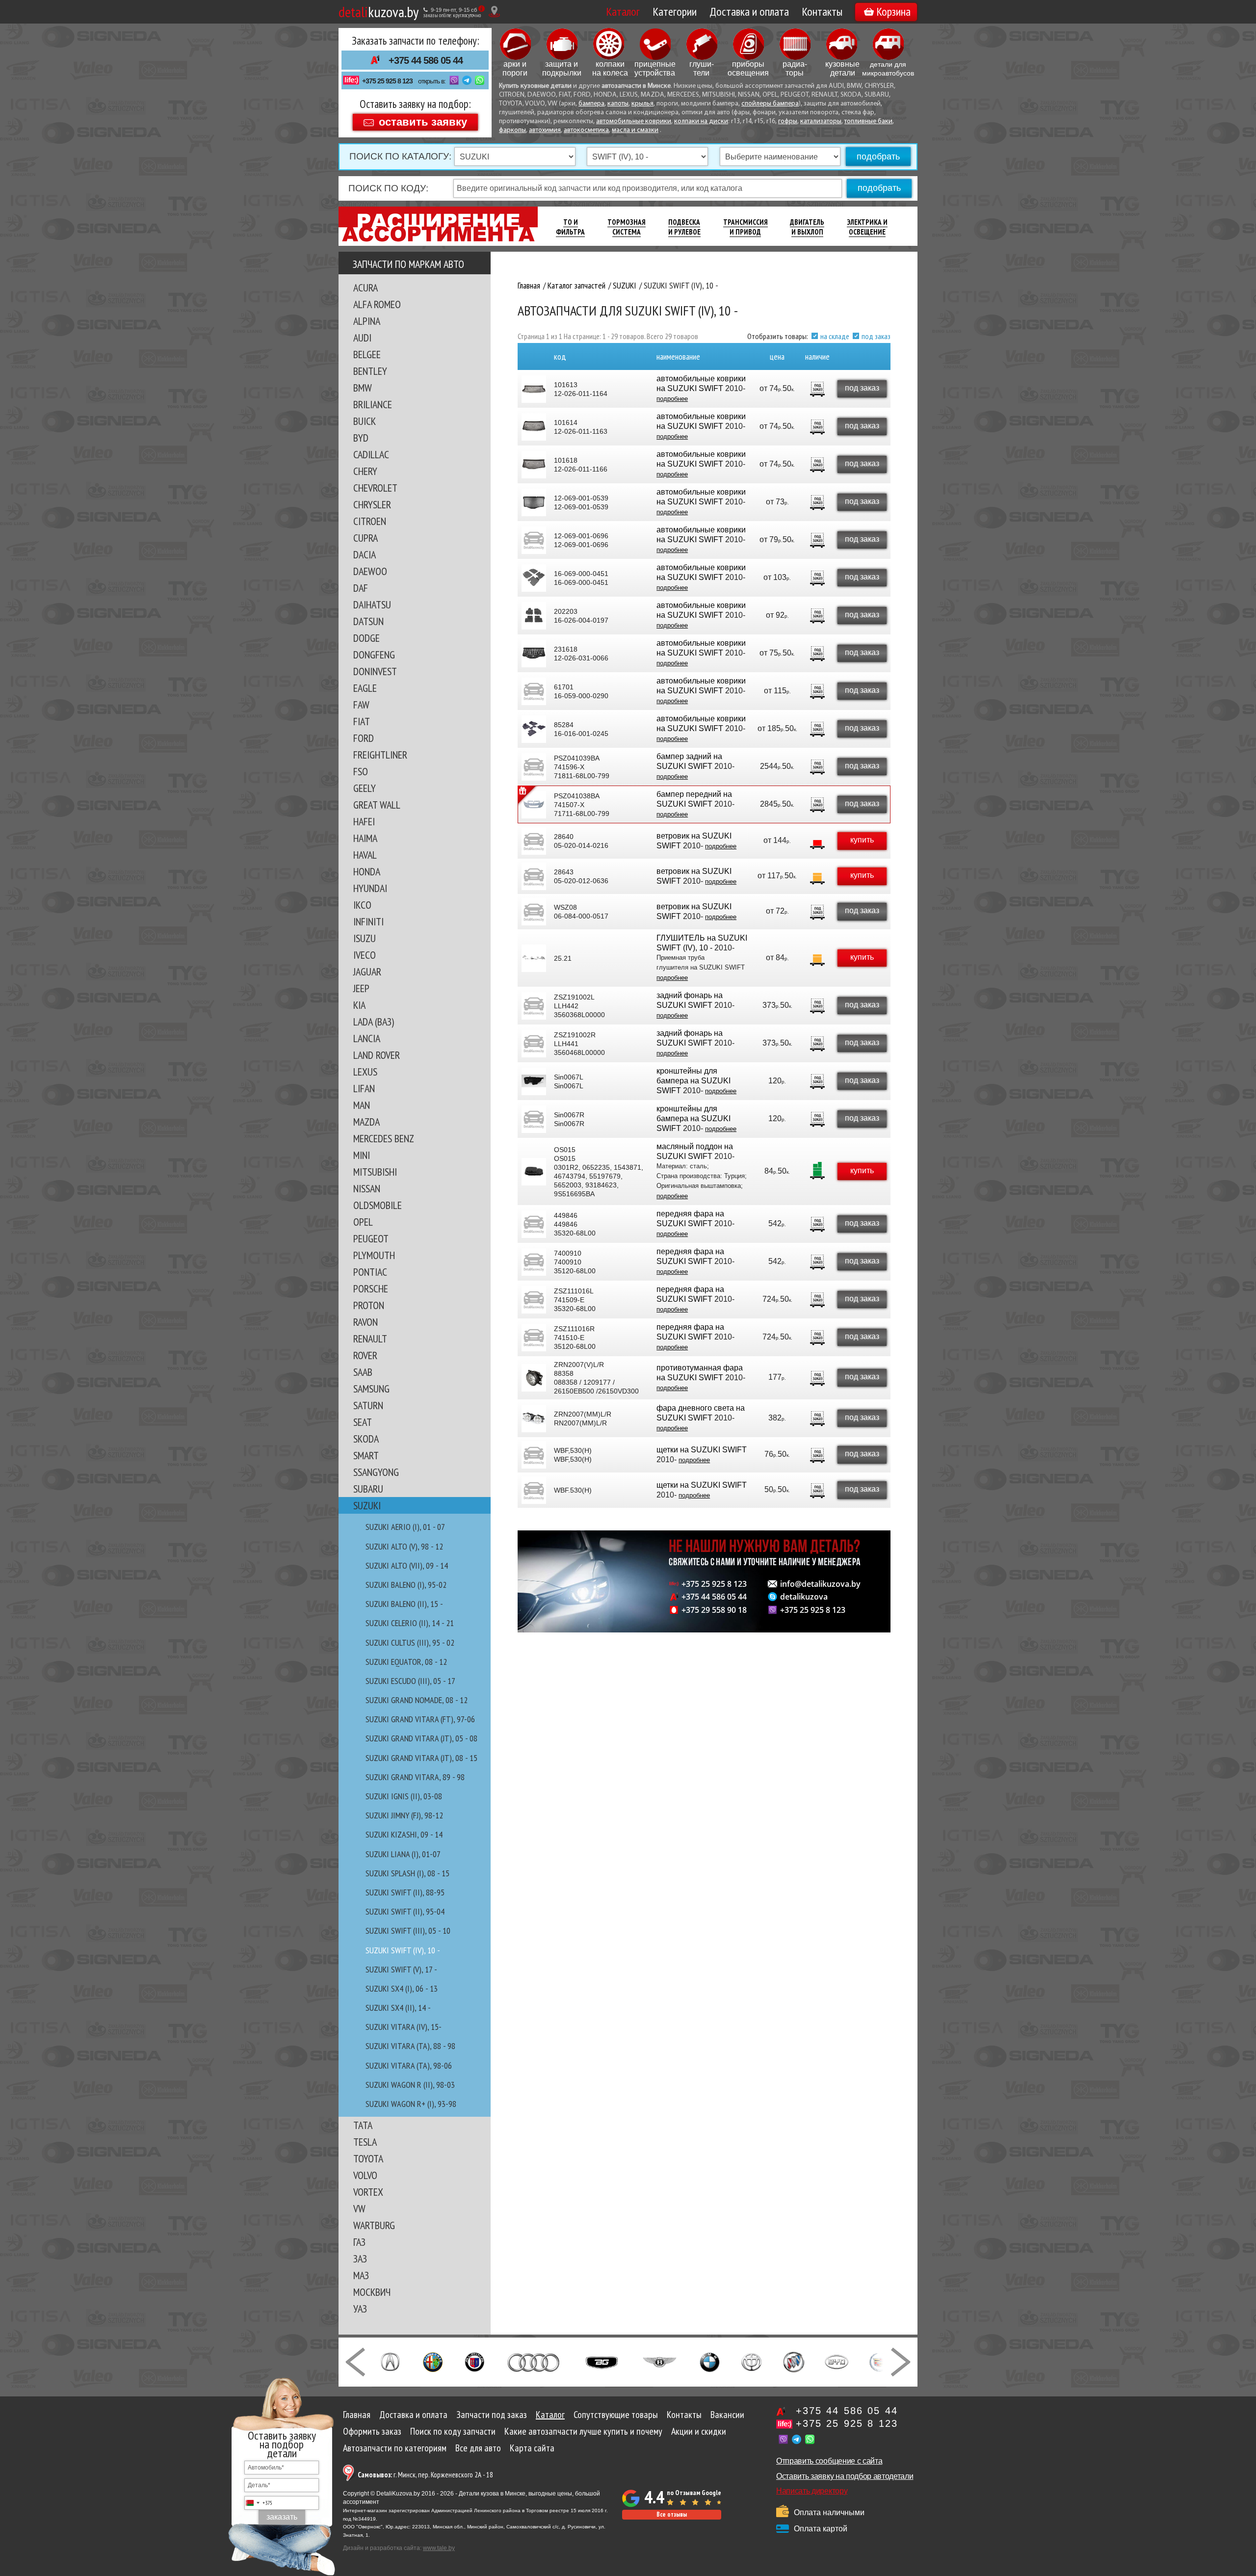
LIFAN (364, 1088)
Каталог (623, 12)
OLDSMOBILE (378, 1205)
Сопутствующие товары (616, 2415)
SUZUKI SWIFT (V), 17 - (401, 1969)
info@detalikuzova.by (820, 1584)
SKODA (366, 1439)
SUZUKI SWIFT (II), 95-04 (405, 1911)
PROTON (369, 1305)
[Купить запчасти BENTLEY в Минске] (660, 2361)
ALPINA (367, 321)
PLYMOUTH (374, 1255)
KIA (359, 1005)
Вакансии (727, 2415)
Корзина (893, 12)
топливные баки (868, 121)
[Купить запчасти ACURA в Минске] (390, 2361)
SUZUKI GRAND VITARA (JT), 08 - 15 (421, 1758)
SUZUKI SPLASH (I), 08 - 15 (407, 1873)
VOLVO (365, 2175)
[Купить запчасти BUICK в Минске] (794, 2361)
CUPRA (366, 538)
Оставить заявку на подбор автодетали (845, 2476)
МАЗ (361, 2275)
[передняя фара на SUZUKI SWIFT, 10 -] (534, 1224)
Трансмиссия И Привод (746, 227)
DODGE (366, 638)
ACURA (366, 288)
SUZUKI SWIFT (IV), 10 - (403, 1950)
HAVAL (365, 855)
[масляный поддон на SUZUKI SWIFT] (534, 1172)
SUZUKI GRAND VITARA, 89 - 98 (415, 1777)
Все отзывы (672, 2514)
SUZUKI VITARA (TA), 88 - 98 (410, 2046)
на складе (835, 336)
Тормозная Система (627, 227)
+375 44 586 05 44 (426, 60)
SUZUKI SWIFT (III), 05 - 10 (408, 1931)
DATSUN (368, 621)
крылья (642, 104)
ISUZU (365, 938)
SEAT (363, 1422)
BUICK (365, 421)
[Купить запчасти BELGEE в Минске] (602, 2361)
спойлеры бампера (770, 104)
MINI (362, 1155)
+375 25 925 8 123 (387, 81)
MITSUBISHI (375, 1172)
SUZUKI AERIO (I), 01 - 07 (405, 1527)
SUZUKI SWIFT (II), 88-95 (405, 1892)
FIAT (362, 721)
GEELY (365, 788)
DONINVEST (375, 671)
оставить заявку (423, 121)
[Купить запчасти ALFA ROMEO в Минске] (433, 2361)
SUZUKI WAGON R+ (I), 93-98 (411, 2104)
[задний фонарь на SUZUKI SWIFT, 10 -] (534, 1006)
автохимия (545, 130)
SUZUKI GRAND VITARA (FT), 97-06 (420, 1719)
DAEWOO (370, 571)
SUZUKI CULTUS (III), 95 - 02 (410, 1643)
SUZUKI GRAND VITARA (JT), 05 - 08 (421, 1738)
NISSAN (367, 1188)
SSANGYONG (376, 1472)
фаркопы (512, 130)
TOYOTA (368, 2158)
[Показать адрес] (494, 12)
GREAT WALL (377, 805)
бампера (591, 104)
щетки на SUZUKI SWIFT (702, 1450)
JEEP (361, 988)
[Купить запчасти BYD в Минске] (837, 2361)
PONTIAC (370, 1272)
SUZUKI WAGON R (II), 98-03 (410, 2085)
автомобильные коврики (634, 121)
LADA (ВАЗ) (374, 1022)
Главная (357, 2415)
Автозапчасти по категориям (395, 2448)
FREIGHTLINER (380, 755)
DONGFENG (374, 655)
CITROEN (370, 521)
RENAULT (370, 1339)
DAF (361, 588)
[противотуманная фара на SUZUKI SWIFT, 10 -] (534, 1378)
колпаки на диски (701, 121)
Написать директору (812, 2491)
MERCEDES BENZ (384, 1138)
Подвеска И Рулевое (684, 227)
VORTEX (368, 2192)
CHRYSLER (372, 504)
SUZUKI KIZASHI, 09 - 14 (404, 1834)
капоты (618, 104)
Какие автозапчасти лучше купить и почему (583, 2431)
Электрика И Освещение (867, 227)
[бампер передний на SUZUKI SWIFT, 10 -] (534, 805)
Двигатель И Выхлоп (807, 227)
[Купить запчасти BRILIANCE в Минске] (752, 2361)
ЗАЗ (360, 2259)
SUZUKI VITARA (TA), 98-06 (409, 2065)
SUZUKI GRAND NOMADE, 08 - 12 (417, 1700)
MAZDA (366, 1122)
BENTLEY (370, 371)
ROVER (365, 1355)
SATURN (368, 1405)
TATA (363, 2125)
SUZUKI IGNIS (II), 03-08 (404, 1796)
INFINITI (368, 921)
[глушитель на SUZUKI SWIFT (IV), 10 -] (534, 958)
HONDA (367, 871)
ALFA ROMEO (377, 304)
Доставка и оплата (749, 12)
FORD (364, 738)
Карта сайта (532, 2448)
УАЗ (360, 2309)
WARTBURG (374, 2225)
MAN (362, 1105)
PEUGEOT (371, 1238)
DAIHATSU (372, 605)
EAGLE (365, 688)
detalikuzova (804, 1597)
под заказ (876, 336)
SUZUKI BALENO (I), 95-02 (406, 1585)
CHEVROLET (375, 488)
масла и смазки (635, 130)
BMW (363, 388)
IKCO (362, 905)
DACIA (365, 554)
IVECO (365, 955)
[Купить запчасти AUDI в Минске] (535, 2361)
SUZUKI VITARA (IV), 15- (404, 2027)
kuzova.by (379, 12)
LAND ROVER (377, 1055)
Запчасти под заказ (492, 2415)
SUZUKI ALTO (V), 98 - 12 (404, 1546)
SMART (366, 1455)
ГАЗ (359, 2242)
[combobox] (259, 2503)
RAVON (366, 1322)
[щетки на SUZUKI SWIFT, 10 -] (534, 1455)
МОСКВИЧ (372, 2292)
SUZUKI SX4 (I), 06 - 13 (402, 1988)
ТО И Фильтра (570, 227)
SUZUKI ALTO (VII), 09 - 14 (407, 1565)
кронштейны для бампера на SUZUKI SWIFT (693, 1081)
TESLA (365, 2142)
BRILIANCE (373, 404)
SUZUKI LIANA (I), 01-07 (403, 1854)
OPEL (363, 1222)
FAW (361, 705)
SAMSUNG (371, 1389)
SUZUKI (367, 1505)
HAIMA (365, 838)
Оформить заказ (372, 2431)
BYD (361, 438)
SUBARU (368, 1489)
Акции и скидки (699, 2431)
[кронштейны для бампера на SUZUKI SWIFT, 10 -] (534, 1081)
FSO (361, 771)
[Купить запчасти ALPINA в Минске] (475, 2361)
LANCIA (367, 1038)
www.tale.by (439, 2548)
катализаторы (821, 121)
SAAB (363, 1372)
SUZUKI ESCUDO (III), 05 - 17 (410, 1681)
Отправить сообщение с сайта (829, 2461)
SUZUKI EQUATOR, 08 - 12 (406, 1662)
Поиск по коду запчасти (453, 2431)
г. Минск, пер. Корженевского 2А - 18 (425, 2475)
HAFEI (364, 821)
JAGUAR (367, 972)
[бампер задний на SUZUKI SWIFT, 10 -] (534, 767)
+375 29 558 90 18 (714, 1610)
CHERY (365, 471)
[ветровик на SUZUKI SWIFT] (534, 841)
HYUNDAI (370, 888)
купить (862, 840)
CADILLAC (371, 454)
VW (359, 2208)
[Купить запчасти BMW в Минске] (710, 2361)
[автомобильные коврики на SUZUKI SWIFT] (534, 389)
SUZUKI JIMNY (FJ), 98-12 (404, 1815)
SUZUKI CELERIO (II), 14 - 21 (410, 1623)
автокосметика (586, 130)
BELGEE (367, 354)
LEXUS (365, 1072)
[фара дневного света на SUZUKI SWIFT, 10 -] (534, 1419)
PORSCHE (371, 1288)
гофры (788, 121)
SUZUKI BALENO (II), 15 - (404, 1604)
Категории (675, 12)
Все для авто (478, 2448)
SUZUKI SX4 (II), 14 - (398, 2008)
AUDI (362, 338)
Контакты (822, 12)
